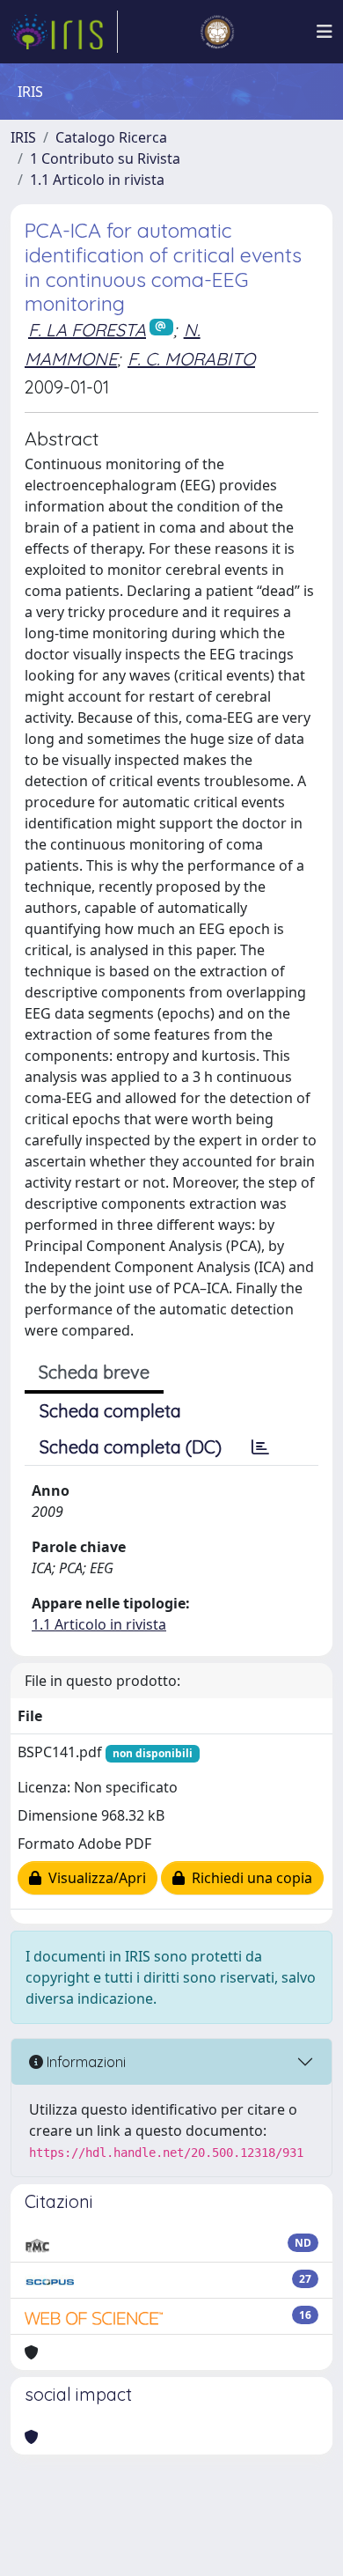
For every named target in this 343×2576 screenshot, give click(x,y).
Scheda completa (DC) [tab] (131, 1447)
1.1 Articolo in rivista (97, 180)
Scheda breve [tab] (94, 1372)
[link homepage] (64, 32)
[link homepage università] (217, 32)
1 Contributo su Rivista (105, 158)
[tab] (260, 1447)
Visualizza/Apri (94, 1878)
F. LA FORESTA (87, 330)
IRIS (23, 137)
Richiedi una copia (248, 1878)
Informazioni (84, 2062)
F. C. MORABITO (191, 359)
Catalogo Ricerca (111, 137)
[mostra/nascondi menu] (325, 32)
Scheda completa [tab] (110, 1411)
